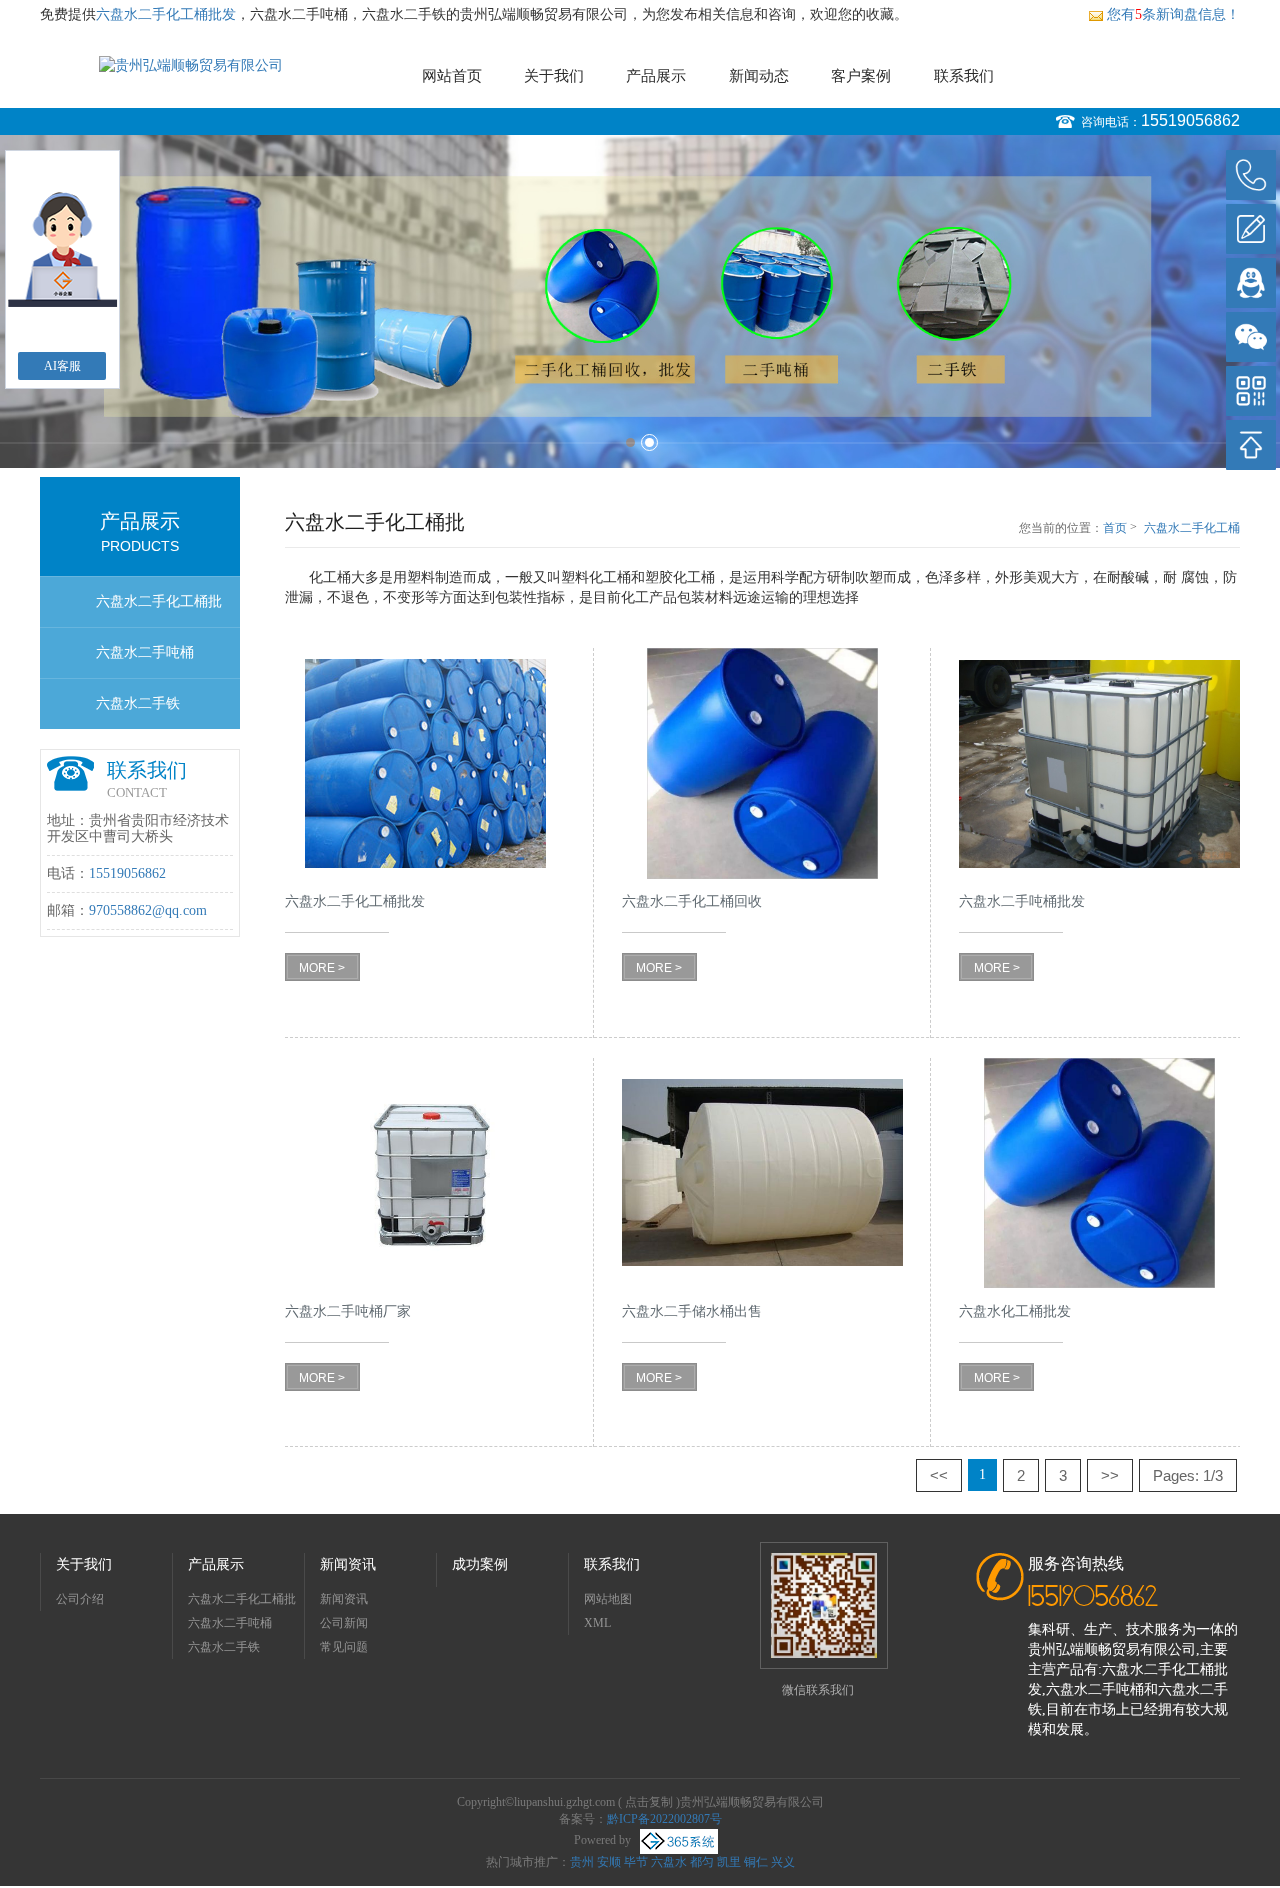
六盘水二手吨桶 (145, 652)
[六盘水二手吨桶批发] (1099, 763)
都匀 (702, 1862)
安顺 (609, 1862)
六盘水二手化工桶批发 (166, 14)
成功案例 (480, 1564)
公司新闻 (344, 1623)
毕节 (636, 1862)
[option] (640, 301)
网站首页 (452, 76)
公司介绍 (80, 1599)
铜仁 (756, 1862)
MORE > (322, 968)
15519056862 (1190, 120)
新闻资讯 (348, 1564)
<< (939, 1475)
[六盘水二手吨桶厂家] (425, 1173)
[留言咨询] (1251, 229)
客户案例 (861, 76)
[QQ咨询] (1251, 283)
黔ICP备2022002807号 (664, 1819)
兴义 (783, 1862)
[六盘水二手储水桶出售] (762, 1173)
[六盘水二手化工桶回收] (762, 763)
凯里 (729, 1862)
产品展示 (656, 76)
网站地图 (608, 1599)
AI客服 (62, 366)
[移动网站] (1251, 391)
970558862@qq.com (148, 910)
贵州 (582, 1862)
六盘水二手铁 (138, 703)
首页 (1115, 528)
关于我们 (554, 76)
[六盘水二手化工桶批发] (425, 763)
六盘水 (669, 1862)
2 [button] (649, 442)
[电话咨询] (1251, 175)
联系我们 (964, 76)
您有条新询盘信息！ (1173, 14)
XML (597, 1623)
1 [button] (630, 442)
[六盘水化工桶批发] (1099, 1173)
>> (1110, 1475)
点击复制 (649, 1802)
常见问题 (344, 1647)
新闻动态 (759, 76)
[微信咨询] (1251, 337)
